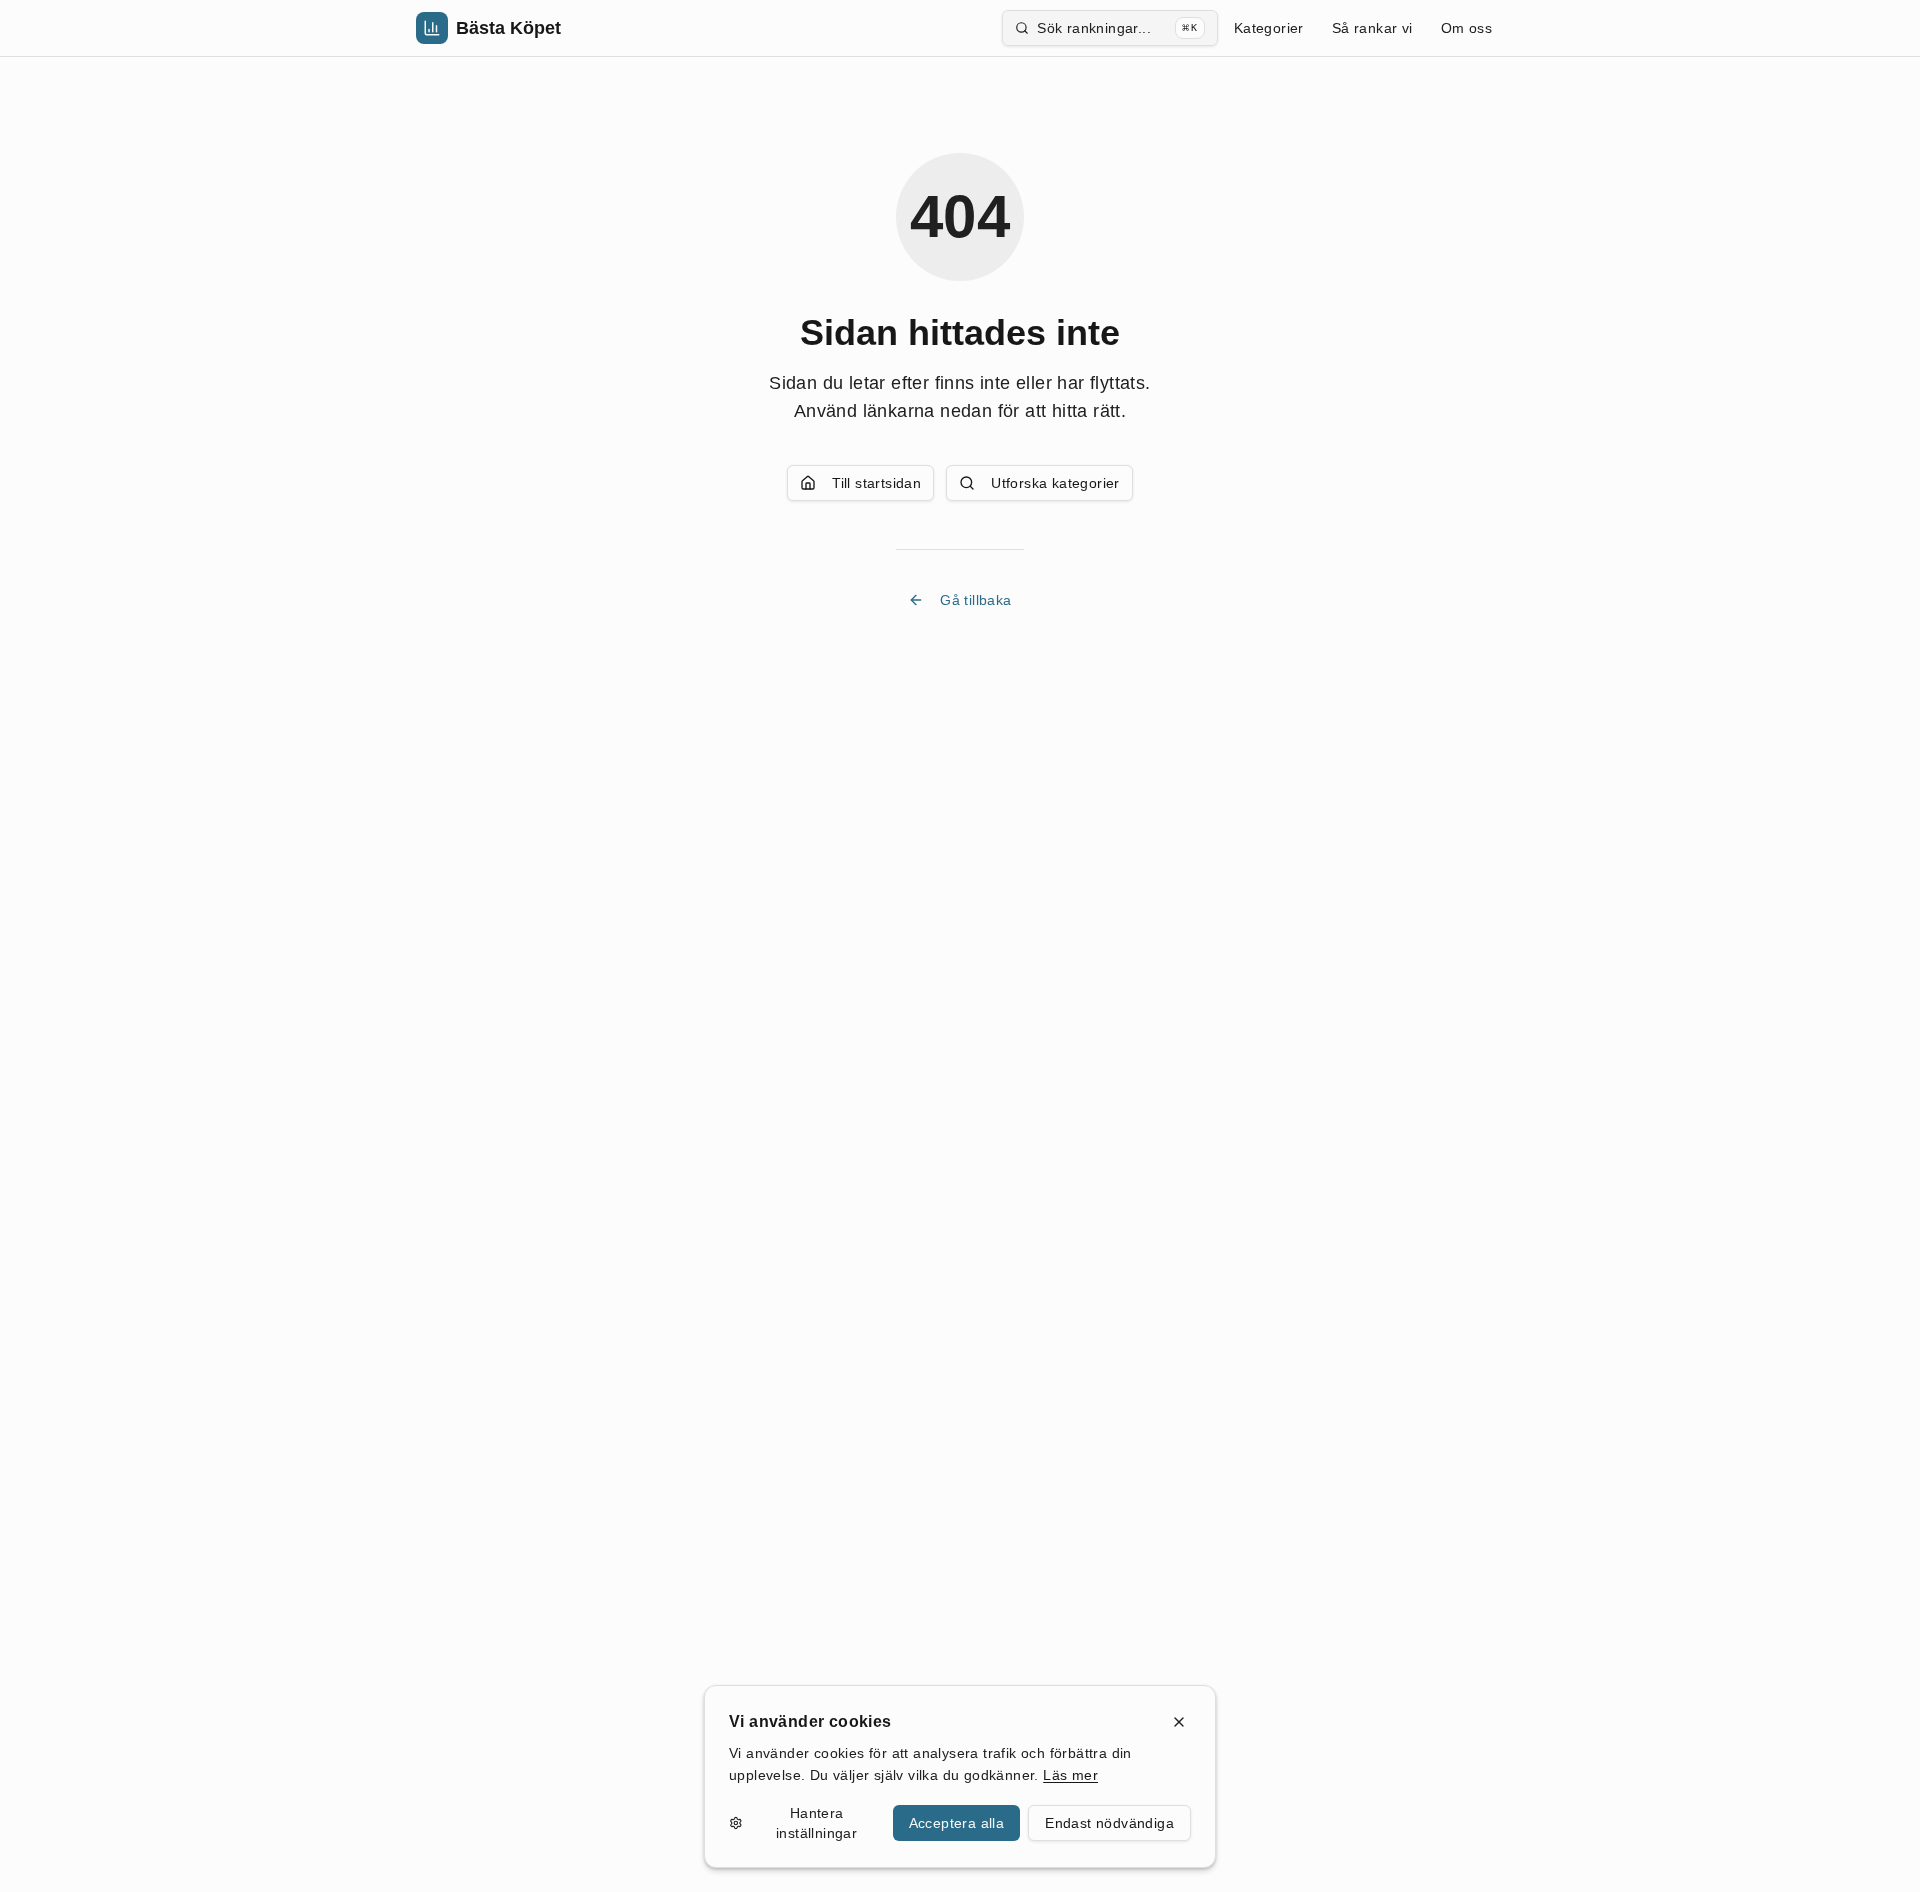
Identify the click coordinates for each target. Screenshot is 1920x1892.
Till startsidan (876, 483)
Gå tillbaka (975, 600)
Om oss (1466, 28)
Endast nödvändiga (1109, 1823)
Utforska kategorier (1055, 483)
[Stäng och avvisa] (1179, 1722)
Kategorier (1269, 28)
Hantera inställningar (816, 1823)
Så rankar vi (1372, 28)
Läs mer (1070, 1775)
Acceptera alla (957, 1823)
